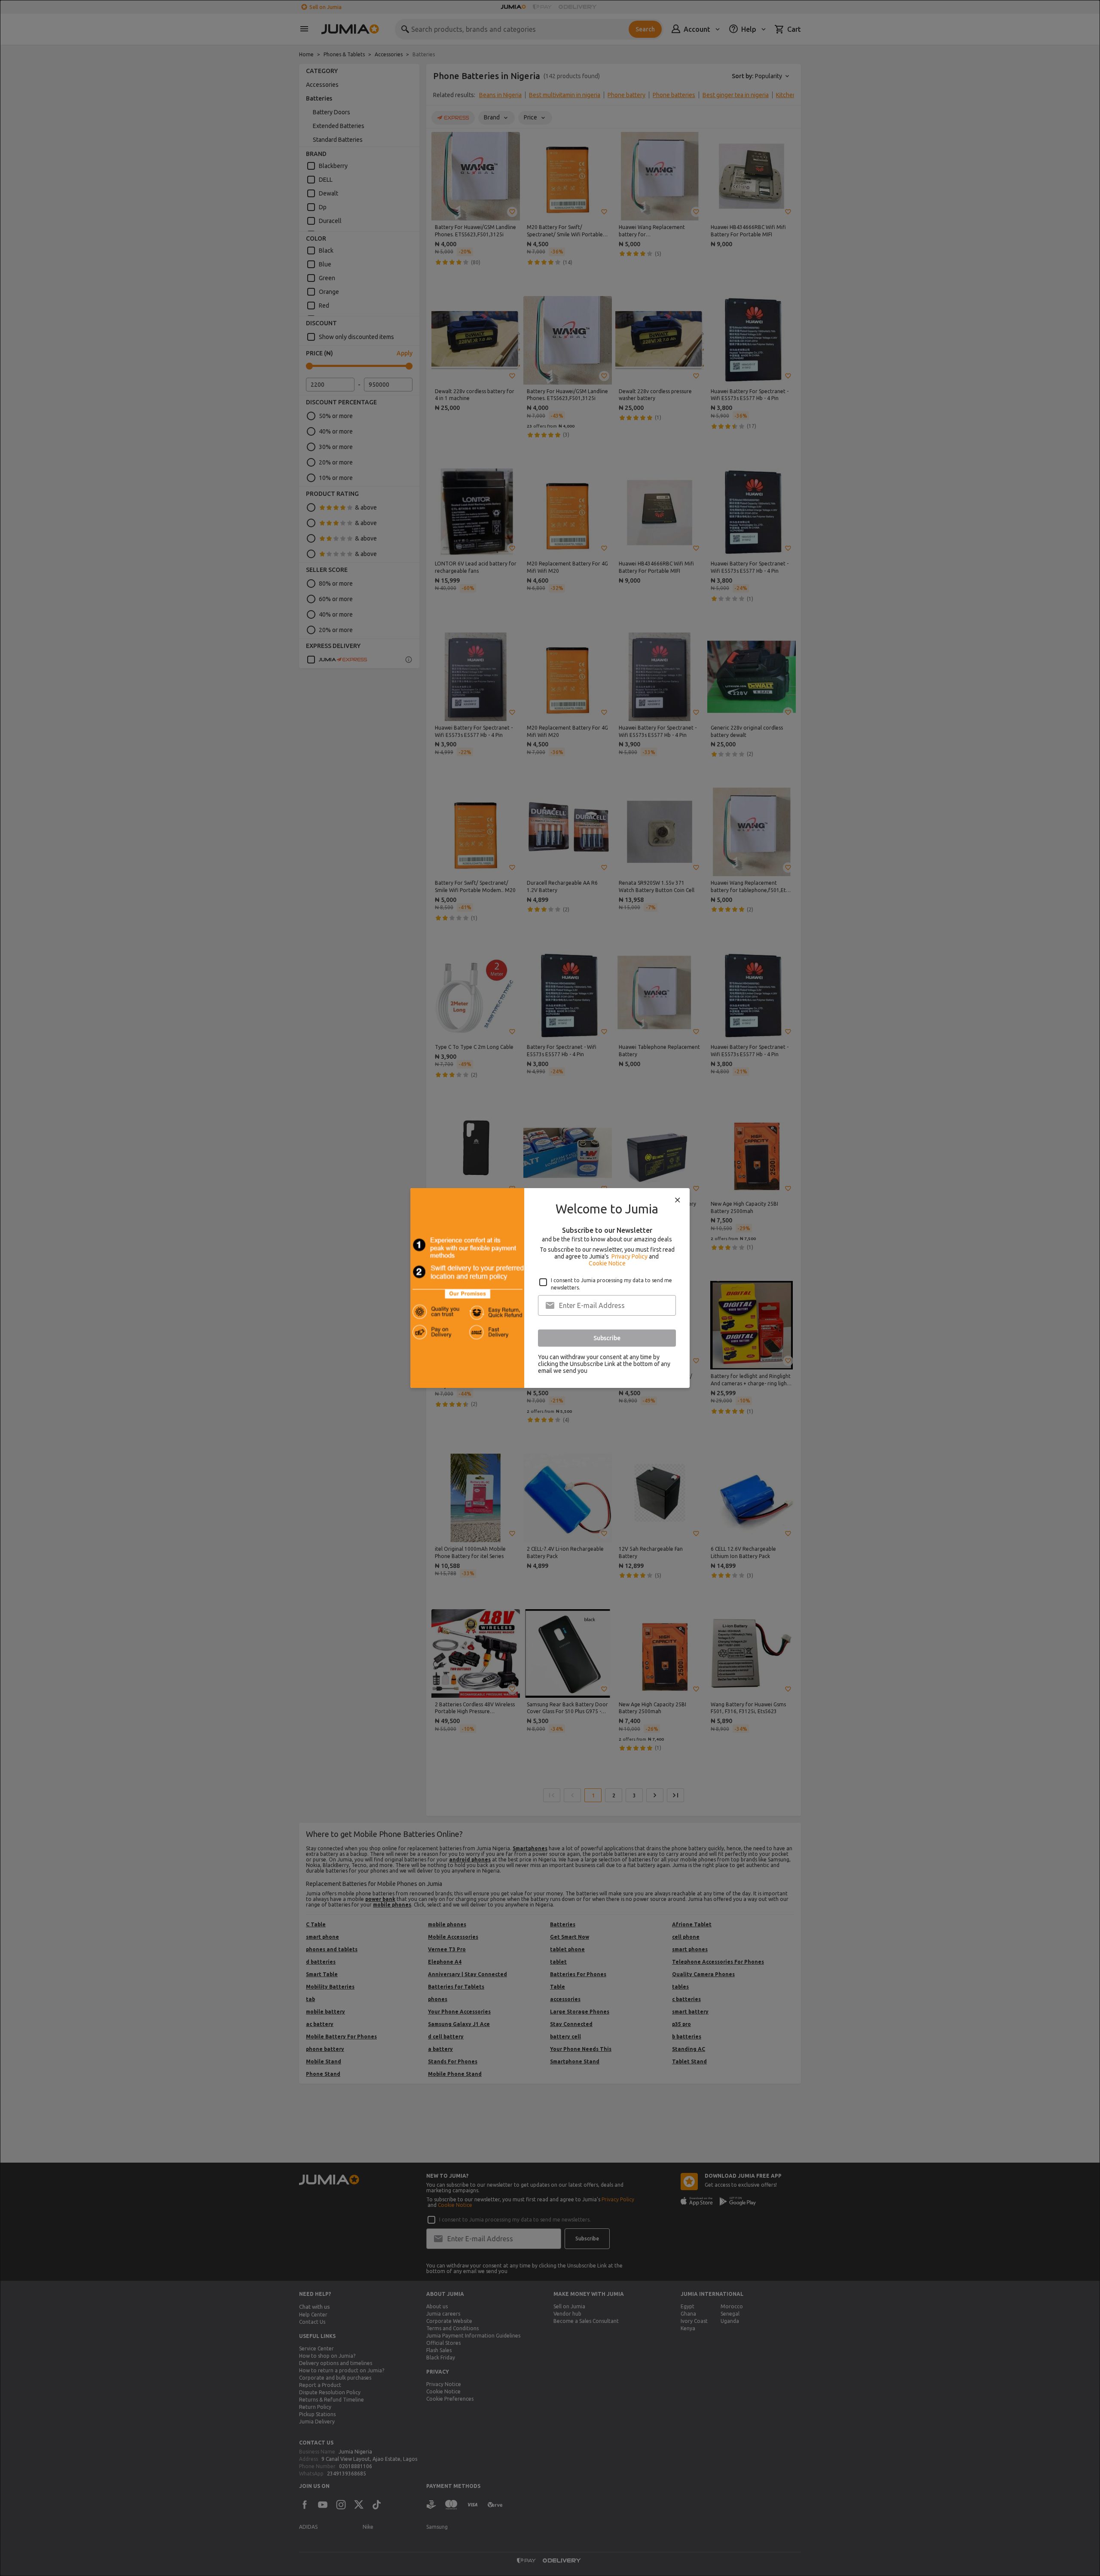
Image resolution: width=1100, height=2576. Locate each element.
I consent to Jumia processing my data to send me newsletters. (611, 1284)
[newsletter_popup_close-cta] (678, 1200)
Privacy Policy (629, 1256)
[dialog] (550, 1288)
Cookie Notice (607, 1263)
